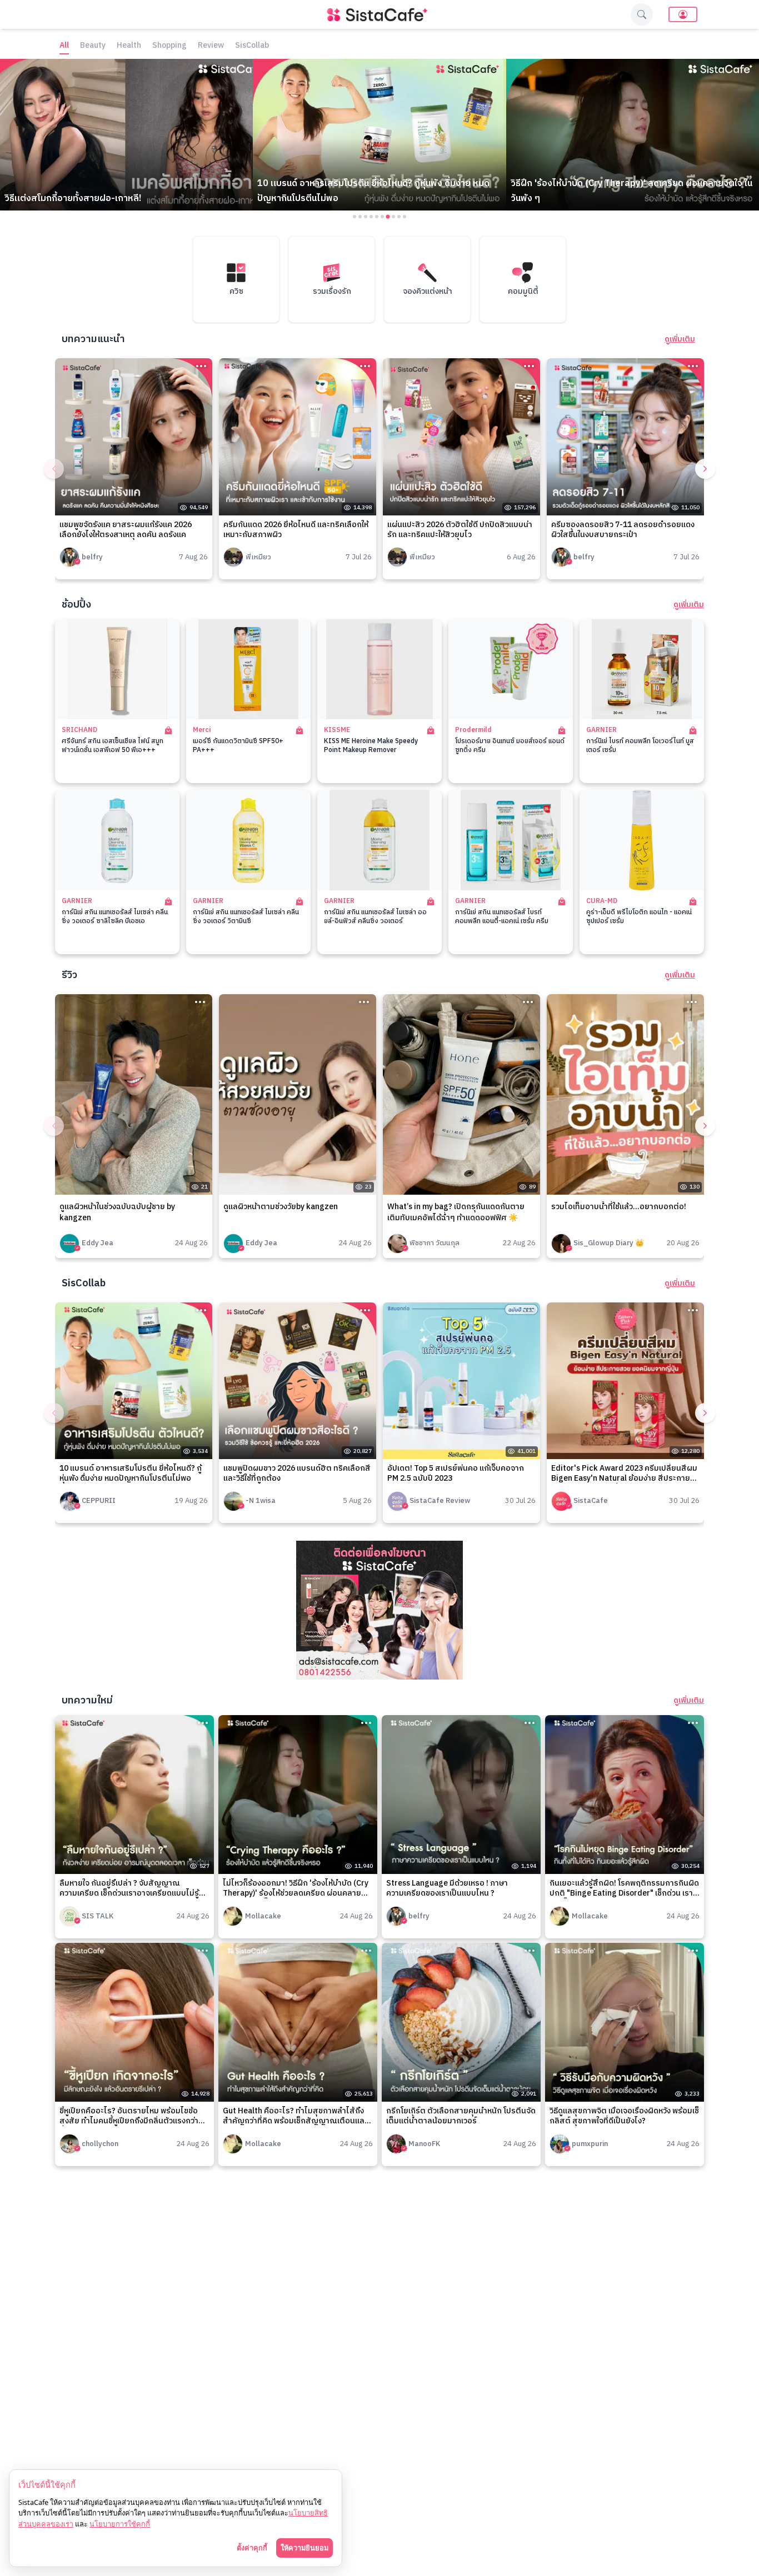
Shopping (169, 46)
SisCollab (252, 46)
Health (129, 46)
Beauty (93, 46)
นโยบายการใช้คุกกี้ (120, 2524)
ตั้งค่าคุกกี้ (252, 2548)
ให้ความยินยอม (304, 2548)
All (64, 46)
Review (211, 46)
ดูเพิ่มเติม (680, 339)
